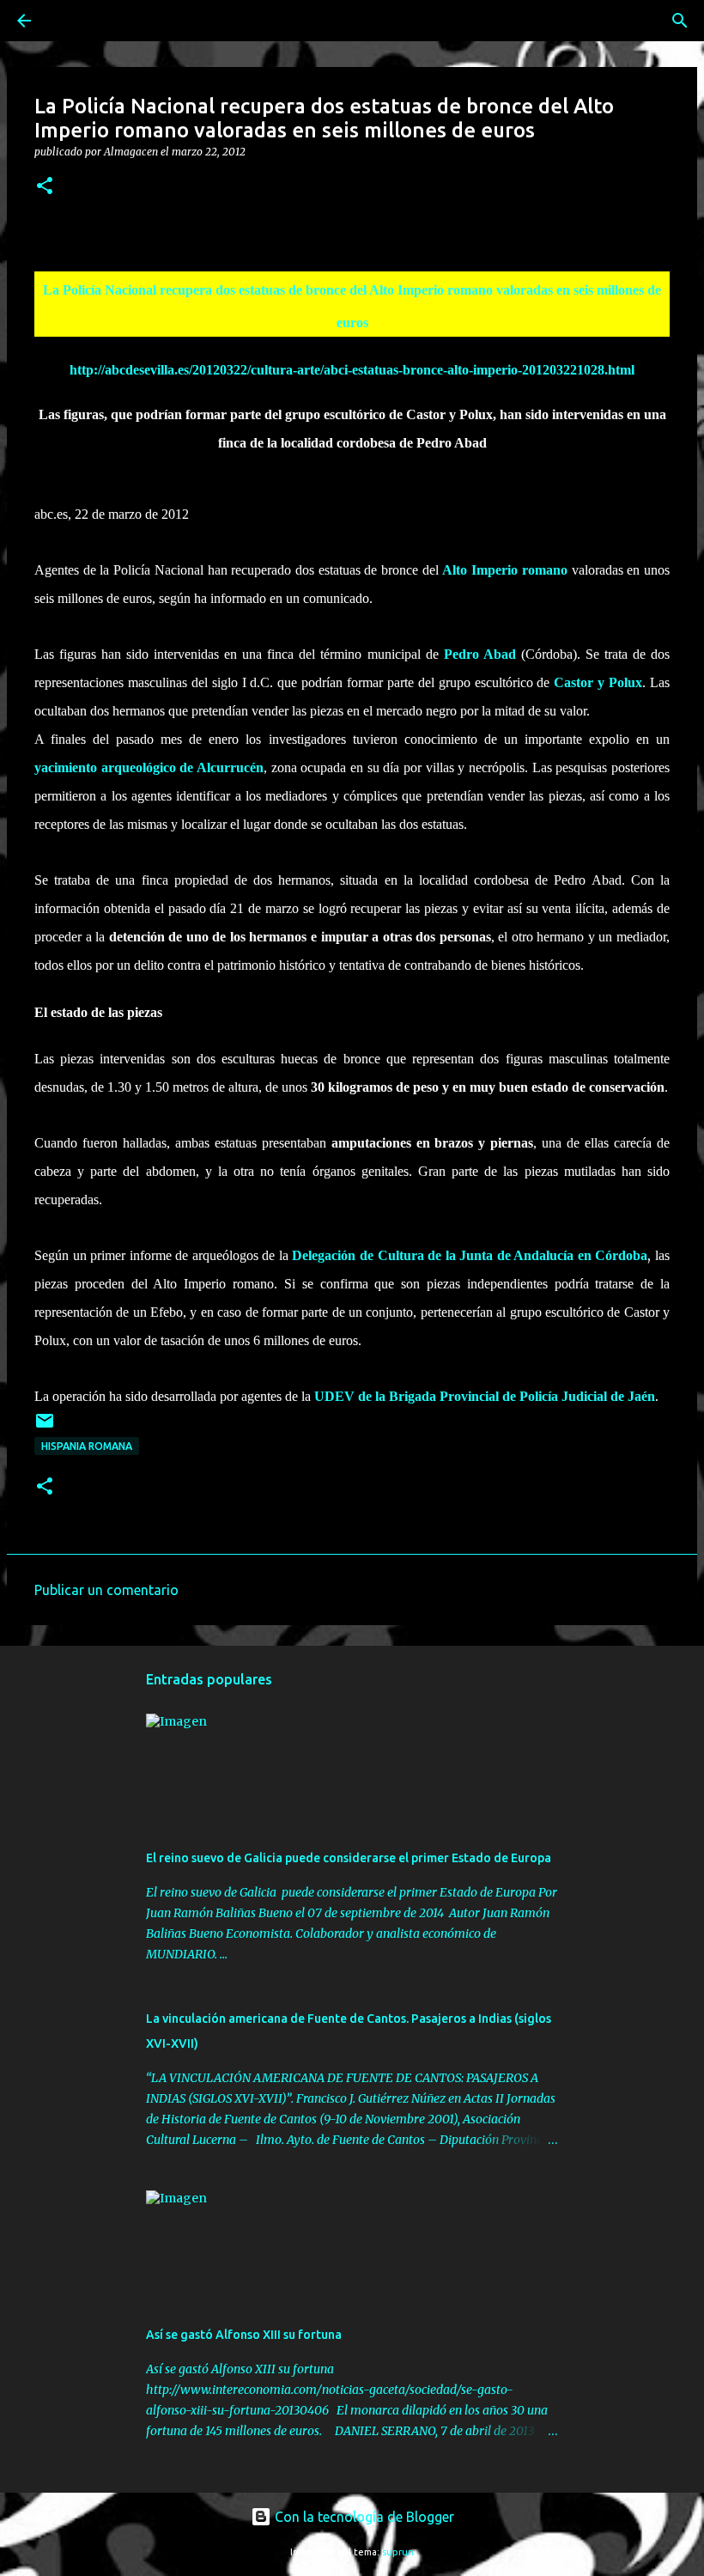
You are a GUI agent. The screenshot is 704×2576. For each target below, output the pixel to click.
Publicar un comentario (106, 1590)
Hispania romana (87, 1446)
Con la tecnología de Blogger (363, 2517)
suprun (398, 2552)
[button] (45, 187)
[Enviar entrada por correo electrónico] (45, 1427)
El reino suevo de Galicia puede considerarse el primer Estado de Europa (349, 1858)
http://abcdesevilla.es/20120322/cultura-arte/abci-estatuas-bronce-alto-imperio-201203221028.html (352, 370)
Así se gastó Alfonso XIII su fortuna (244, 2335)
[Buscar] (72, 21)
